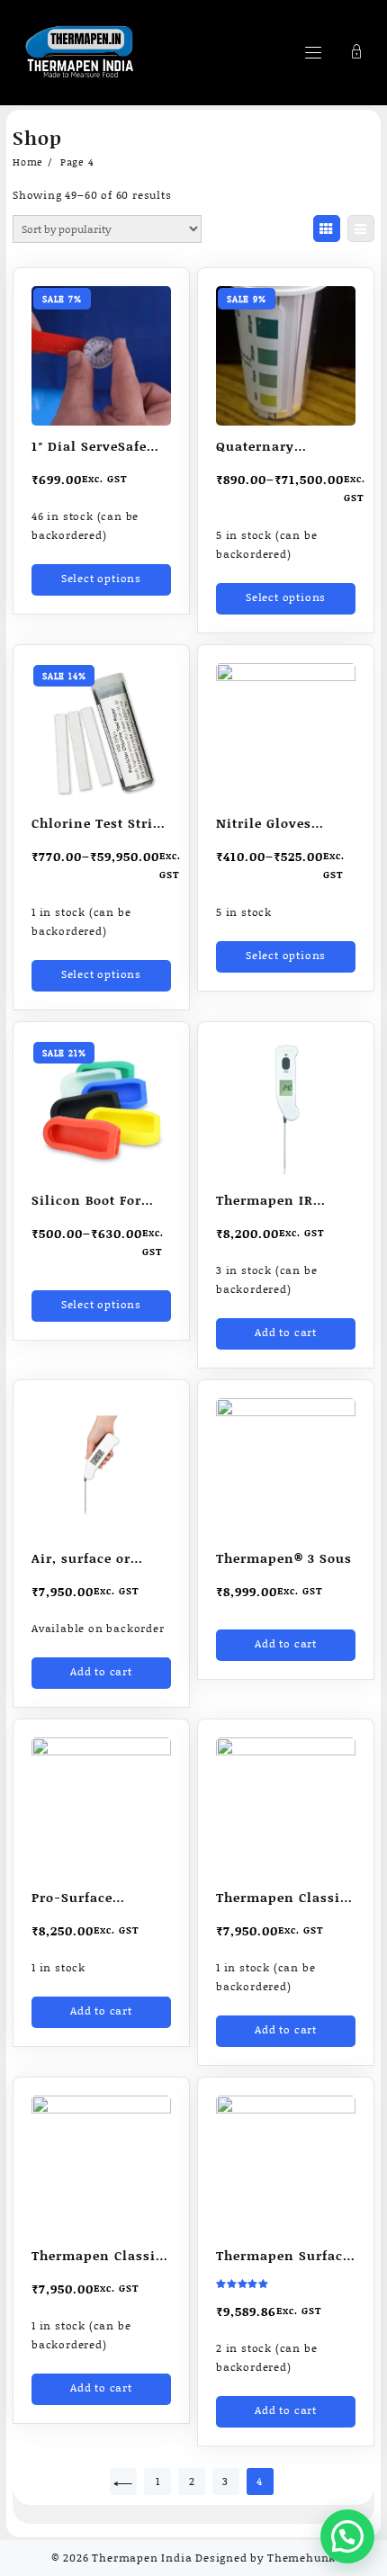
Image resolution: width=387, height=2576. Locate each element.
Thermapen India (142, 2558)
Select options (101, 578)
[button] (347, 2536)
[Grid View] (327, 229)
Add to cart (286, 1332)
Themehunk (301, 2558)
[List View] (361, 229)
